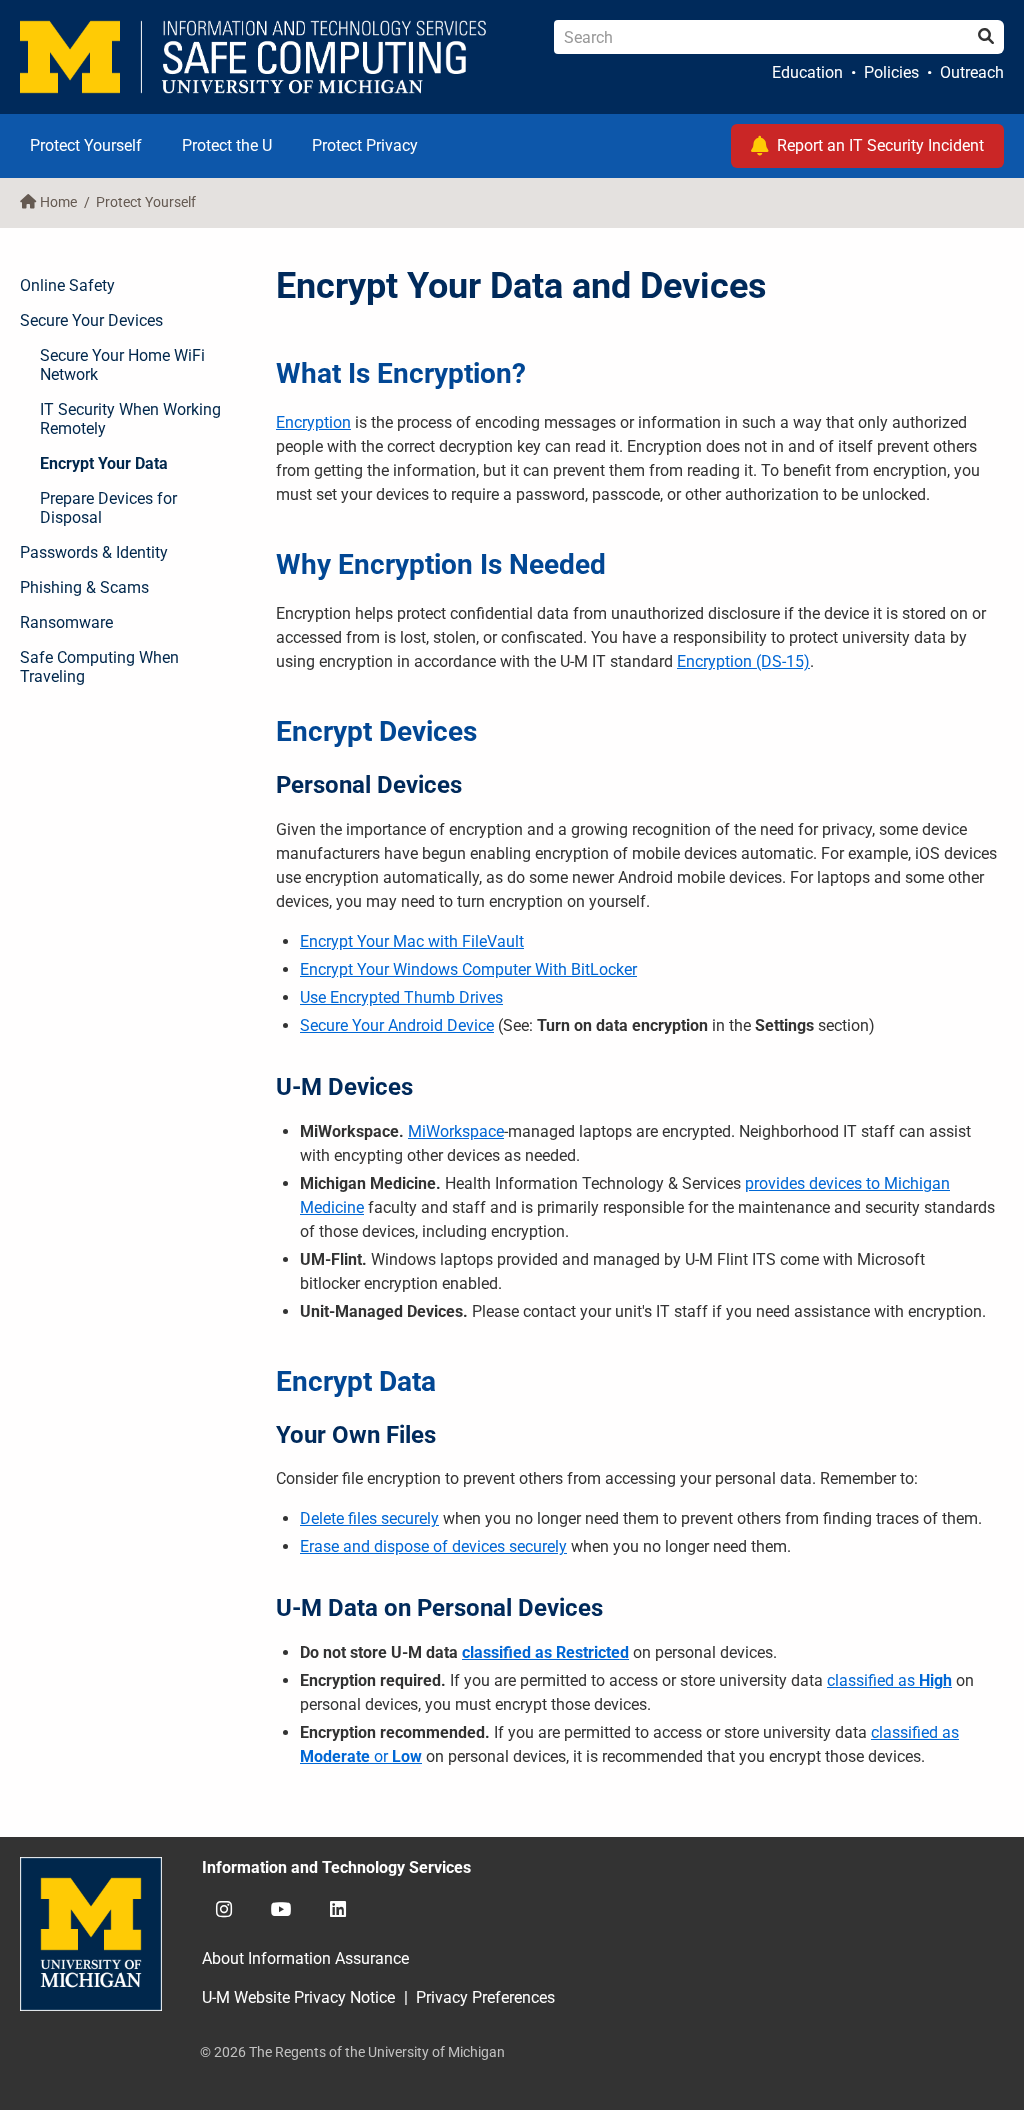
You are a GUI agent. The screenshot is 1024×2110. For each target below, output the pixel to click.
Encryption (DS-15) (743, 661)
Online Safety (67, 285)
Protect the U (227, 145)
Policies (891, 72)
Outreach (972, 72)
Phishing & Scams (84, 587)
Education (807, 72)
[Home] (253, 57)
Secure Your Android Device (397, 1025)
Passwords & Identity (94, 552)
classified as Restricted (545, 1652)
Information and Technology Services (336, 1867)
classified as (871, 1680)
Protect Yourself (86, 145)
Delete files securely (369, 1518)
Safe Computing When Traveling (99, 667)
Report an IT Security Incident (880, 145)
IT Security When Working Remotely (130, 419)
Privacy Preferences (485, 1997)
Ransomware (66, 622)
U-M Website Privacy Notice (298, 1997)
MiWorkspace (456, 1131)
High (933, 1680)
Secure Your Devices (91, 320)
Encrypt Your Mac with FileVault (412, 941)
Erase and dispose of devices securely (433, 1546)
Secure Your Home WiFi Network (122, 365)
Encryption (313, 422)
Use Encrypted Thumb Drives (401, 997)
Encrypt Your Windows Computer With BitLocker (468, 969)
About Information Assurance (305, 1958)
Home (58, 202)
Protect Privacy (365, 145)
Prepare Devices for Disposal (108, 508)
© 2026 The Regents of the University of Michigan (352, 2052)
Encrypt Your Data (104, 463)
